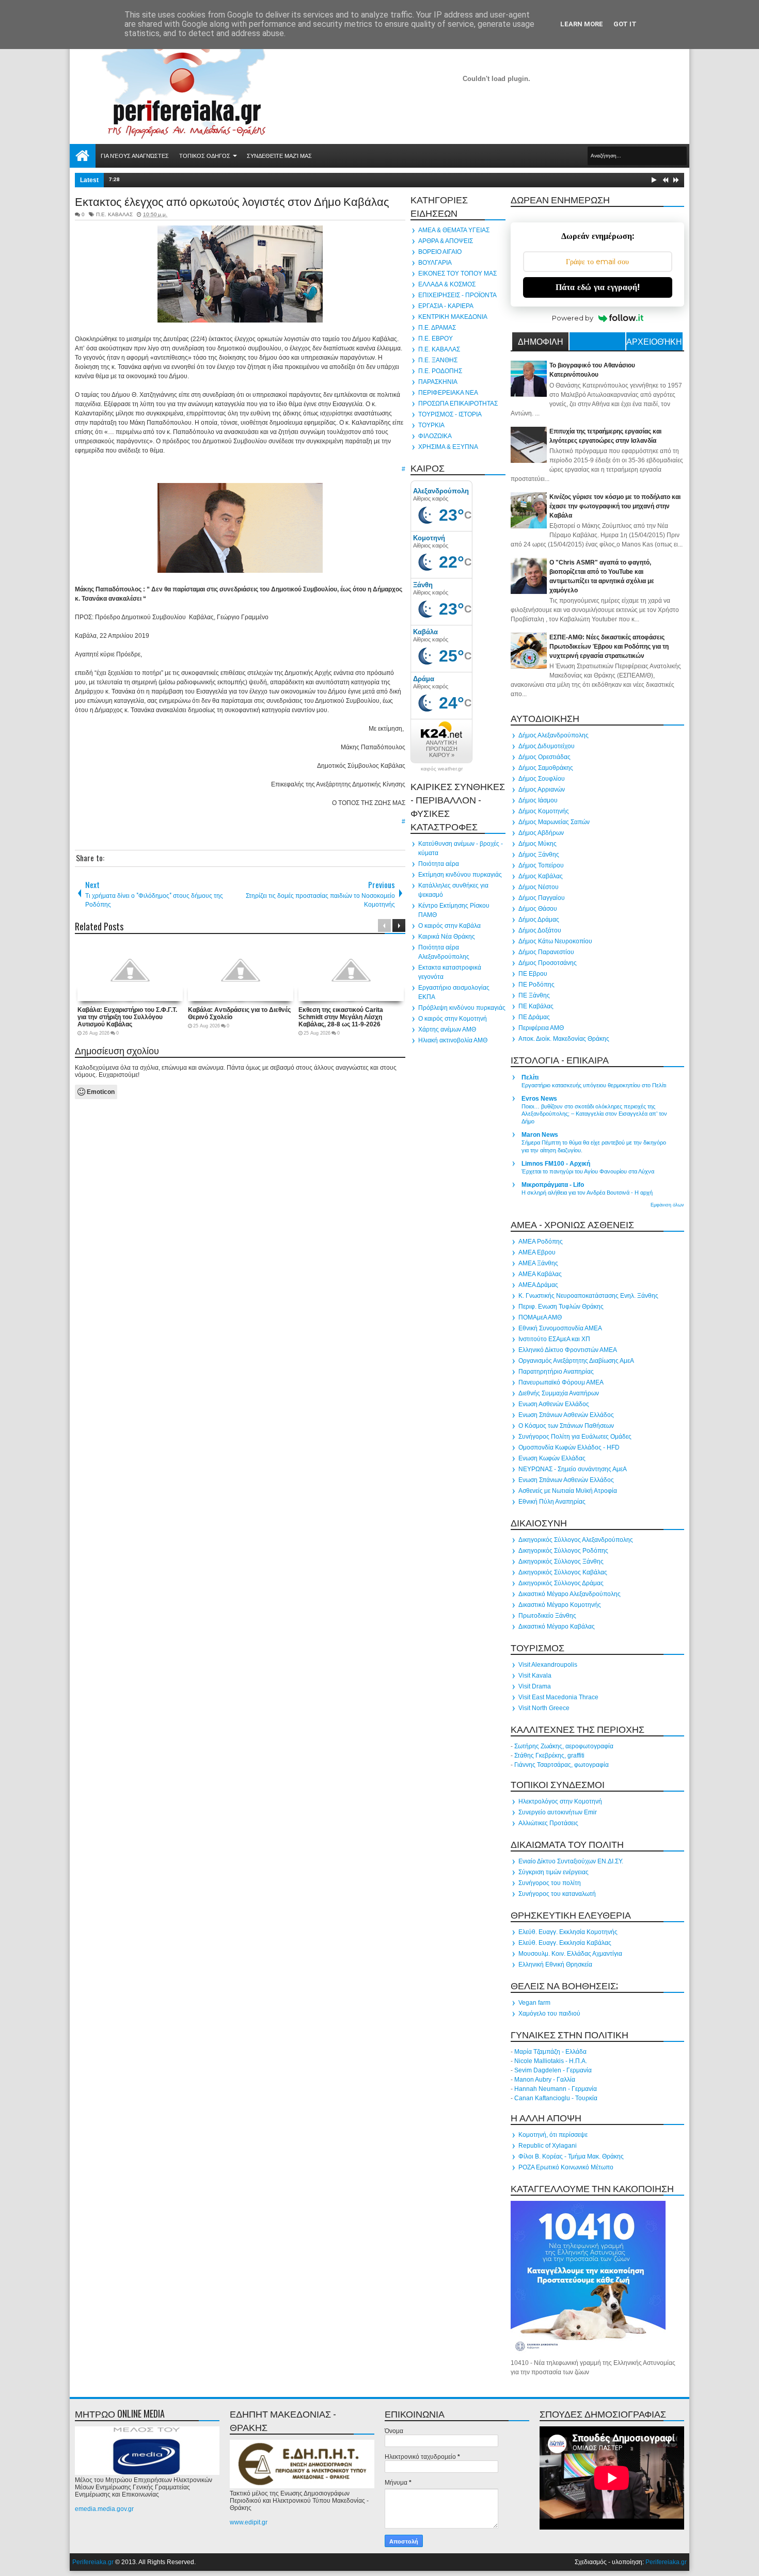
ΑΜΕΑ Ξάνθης (538, 1263)
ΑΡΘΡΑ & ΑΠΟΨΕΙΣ (446, 241)
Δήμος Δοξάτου (540, 930)
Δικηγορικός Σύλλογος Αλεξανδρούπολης (576, 1540)
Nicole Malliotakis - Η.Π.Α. (551, 2061)
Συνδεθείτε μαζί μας (279, 156)
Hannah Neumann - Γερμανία (556, 2089)
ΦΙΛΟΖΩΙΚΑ (435, 436)
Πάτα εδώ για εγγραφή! (598, 287)
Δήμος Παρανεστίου (546, 952)
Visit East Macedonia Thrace (558, 1697)
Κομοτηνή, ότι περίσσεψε (553, 2135)
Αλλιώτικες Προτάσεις (548, 1823)
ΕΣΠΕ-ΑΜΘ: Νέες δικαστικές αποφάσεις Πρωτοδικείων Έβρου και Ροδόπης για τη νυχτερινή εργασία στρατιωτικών (609, 647)
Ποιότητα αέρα (439, 864)
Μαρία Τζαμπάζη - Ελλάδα (550, 2052)
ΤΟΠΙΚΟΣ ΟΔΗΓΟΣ (205, 156)
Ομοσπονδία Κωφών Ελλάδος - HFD (569, 1447)
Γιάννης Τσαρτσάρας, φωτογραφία (562, 1765)
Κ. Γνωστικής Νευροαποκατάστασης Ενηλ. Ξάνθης (588, 1296)
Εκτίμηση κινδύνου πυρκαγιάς (460, 875)
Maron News (540, 1135)
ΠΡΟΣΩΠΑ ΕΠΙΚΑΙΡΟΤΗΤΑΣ (458, 404)
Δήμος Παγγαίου (542, 898)
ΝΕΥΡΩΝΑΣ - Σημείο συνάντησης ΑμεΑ (573, 1469)
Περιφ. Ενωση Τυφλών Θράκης (561, 1307)
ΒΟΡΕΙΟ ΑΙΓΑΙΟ (440, 252)
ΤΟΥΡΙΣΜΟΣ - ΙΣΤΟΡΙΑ (450, 414)
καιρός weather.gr (442, 769)
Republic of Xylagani (548, 2146)
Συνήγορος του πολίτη (550, 1883)
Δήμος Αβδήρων (541, 833)
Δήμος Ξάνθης (539, 855)
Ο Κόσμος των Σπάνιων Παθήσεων (566, 1426)
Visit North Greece (544, 1708)
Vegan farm (534, 2003)
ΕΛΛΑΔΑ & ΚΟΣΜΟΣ (447, 284)
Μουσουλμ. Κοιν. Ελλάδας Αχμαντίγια (570, 1954)
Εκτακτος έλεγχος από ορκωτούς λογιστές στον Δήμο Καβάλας (232, 201)
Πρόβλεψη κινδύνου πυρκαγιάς (462, 1008)
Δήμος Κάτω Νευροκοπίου (555, 941)
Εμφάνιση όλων (667, 1205)
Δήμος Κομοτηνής (544, 811)
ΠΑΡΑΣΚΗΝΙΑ (438, 382)
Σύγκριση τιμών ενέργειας (554, 1872)
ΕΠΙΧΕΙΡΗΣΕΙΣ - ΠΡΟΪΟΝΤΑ (457, 295)
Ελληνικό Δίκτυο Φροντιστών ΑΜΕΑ (568, 1350)
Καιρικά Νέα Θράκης (447, 937)
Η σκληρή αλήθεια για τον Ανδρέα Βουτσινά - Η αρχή (587, 1193)
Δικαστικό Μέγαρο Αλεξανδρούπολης (570, 1594)
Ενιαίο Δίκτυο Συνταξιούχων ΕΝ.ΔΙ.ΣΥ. (571, 1861)
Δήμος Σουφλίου (542, 779)
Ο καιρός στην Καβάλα (449, 926)
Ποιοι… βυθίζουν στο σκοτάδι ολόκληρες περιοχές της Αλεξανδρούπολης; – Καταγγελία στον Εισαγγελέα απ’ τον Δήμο (594, 1114)
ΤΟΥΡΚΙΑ (431, 425)
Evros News (539, 1099)
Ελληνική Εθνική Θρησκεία (555, 1965)
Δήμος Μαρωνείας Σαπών (554, 822)
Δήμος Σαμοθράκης (546, 768)
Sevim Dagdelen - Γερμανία (553, 2070)
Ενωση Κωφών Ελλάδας (552, 1458)
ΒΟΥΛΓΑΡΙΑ (435, 263)
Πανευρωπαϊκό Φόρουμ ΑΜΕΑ (561, 1382)
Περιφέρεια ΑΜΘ (541, 1028)
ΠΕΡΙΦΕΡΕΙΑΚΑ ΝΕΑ (448, 393)
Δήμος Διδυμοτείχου (547, 746)
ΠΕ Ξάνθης (534, 995)
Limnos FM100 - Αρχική (556, 1164)
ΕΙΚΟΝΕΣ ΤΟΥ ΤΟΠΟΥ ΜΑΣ (457, 273)
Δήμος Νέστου (539, 887)
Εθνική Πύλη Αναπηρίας (552, 1502)
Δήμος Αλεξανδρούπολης (554, 735)
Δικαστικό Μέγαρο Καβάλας (557, 1627)
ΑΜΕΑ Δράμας (538, 1285)
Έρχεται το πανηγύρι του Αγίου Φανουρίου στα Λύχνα (588, 1171)
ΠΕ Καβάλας (536, 1006)
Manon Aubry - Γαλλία (545, 2080)
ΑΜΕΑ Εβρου (537, 1252)
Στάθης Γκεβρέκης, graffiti (549, 1756)
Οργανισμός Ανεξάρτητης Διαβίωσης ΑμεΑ (576, 1361)
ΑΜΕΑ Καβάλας (540, 1274)
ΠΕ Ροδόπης (536, 985)
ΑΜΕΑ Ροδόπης (541, 1242)
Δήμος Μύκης (537, 844)
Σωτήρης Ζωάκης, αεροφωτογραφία (564, 1746)
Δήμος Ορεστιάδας (544, 757)
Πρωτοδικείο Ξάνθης (547, 1616)
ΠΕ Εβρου (533, 974)
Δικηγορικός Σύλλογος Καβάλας (563, 1572)
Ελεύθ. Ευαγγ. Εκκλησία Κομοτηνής (568, 1932)
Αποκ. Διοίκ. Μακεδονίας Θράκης (564, 1039)
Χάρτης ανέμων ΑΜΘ (447, 1029)
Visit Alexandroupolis (548, 1665)
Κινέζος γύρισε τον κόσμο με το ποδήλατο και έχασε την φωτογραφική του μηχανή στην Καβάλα (615, 506)
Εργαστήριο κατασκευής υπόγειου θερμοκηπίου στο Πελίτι (594, 1085)
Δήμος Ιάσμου (538, 800)
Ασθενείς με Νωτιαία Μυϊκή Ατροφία (568, 1491)
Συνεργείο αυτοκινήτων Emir (558, 1812)
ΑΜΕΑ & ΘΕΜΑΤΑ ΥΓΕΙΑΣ (454, 230)
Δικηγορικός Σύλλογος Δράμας (561, 1583)
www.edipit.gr (249, 2522)
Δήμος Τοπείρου (541, 865)
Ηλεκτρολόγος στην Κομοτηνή (560, 1801)
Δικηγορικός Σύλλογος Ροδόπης (563, 1551)
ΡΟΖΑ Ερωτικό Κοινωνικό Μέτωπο (566, 2167)
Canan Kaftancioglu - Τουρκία (556, 2098)
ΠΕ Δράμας (534, 1017)
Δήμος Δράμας (539, 920)
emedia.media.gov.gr (104, 2509)
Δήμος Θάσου (538, 909)
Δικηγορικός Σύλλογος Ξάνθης (561, 1561)
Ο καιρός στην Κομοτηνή (453, 1019)
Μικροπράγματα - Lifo (553, 1185)
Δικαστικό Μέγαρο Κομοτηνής (560, 1605)
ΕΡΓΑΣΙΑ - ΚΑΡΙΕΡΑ (446, 306)
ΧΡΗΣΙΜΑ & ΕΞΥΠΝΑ (448, 447)
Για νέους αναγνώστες (135, 156)
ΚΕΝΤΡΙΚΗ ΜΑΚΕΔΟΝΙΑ (453, 317)
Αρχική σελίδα (83, 156)
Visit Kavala (535, 1676)
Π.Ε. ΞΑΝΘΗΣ (438, 360)
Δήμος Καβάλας (541, 876)
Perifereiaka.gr (93, 2562)
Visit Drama (535, 1686)
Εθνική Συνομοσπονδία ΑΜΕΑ (560, 1328)
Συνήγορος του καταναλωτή (557, 1894)
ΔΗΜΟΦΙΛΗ (541, 341)
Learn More (582, 24)
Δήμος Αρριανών (542, 790)
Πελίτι (530, 1077)
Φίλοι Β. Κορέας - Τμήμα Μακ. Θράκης (571, 2156)
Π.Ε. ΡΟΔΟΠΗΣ (440, 371)
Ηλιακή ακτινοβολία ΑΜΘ (453, 1040)
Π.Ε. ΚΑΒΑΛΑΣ (114, 214)
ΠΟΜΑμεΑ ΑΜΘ (540, 1317)
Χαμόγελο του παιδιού (549, 2014)
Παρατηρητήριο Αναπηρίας (556, 1372)
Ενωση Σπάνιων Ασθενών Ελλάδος (566, 1415)
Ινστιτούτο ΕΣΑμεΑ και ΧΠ (554, 1339)
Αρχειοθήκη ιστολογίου (654, 343)
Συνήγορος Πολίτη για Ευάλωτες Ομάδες (575, 1437)
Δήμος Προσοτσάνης (548, 963)
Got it (625, 24)
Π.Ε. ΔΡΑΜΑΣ (437, 328)
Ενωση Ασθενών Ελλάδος (554, 1404)
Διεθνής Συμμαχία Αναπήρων (559, 1393)
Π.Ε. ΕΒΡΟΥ (436, 339)
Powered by (573, 318)
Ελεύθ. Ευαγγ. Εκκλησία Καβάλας (565, 1943)
